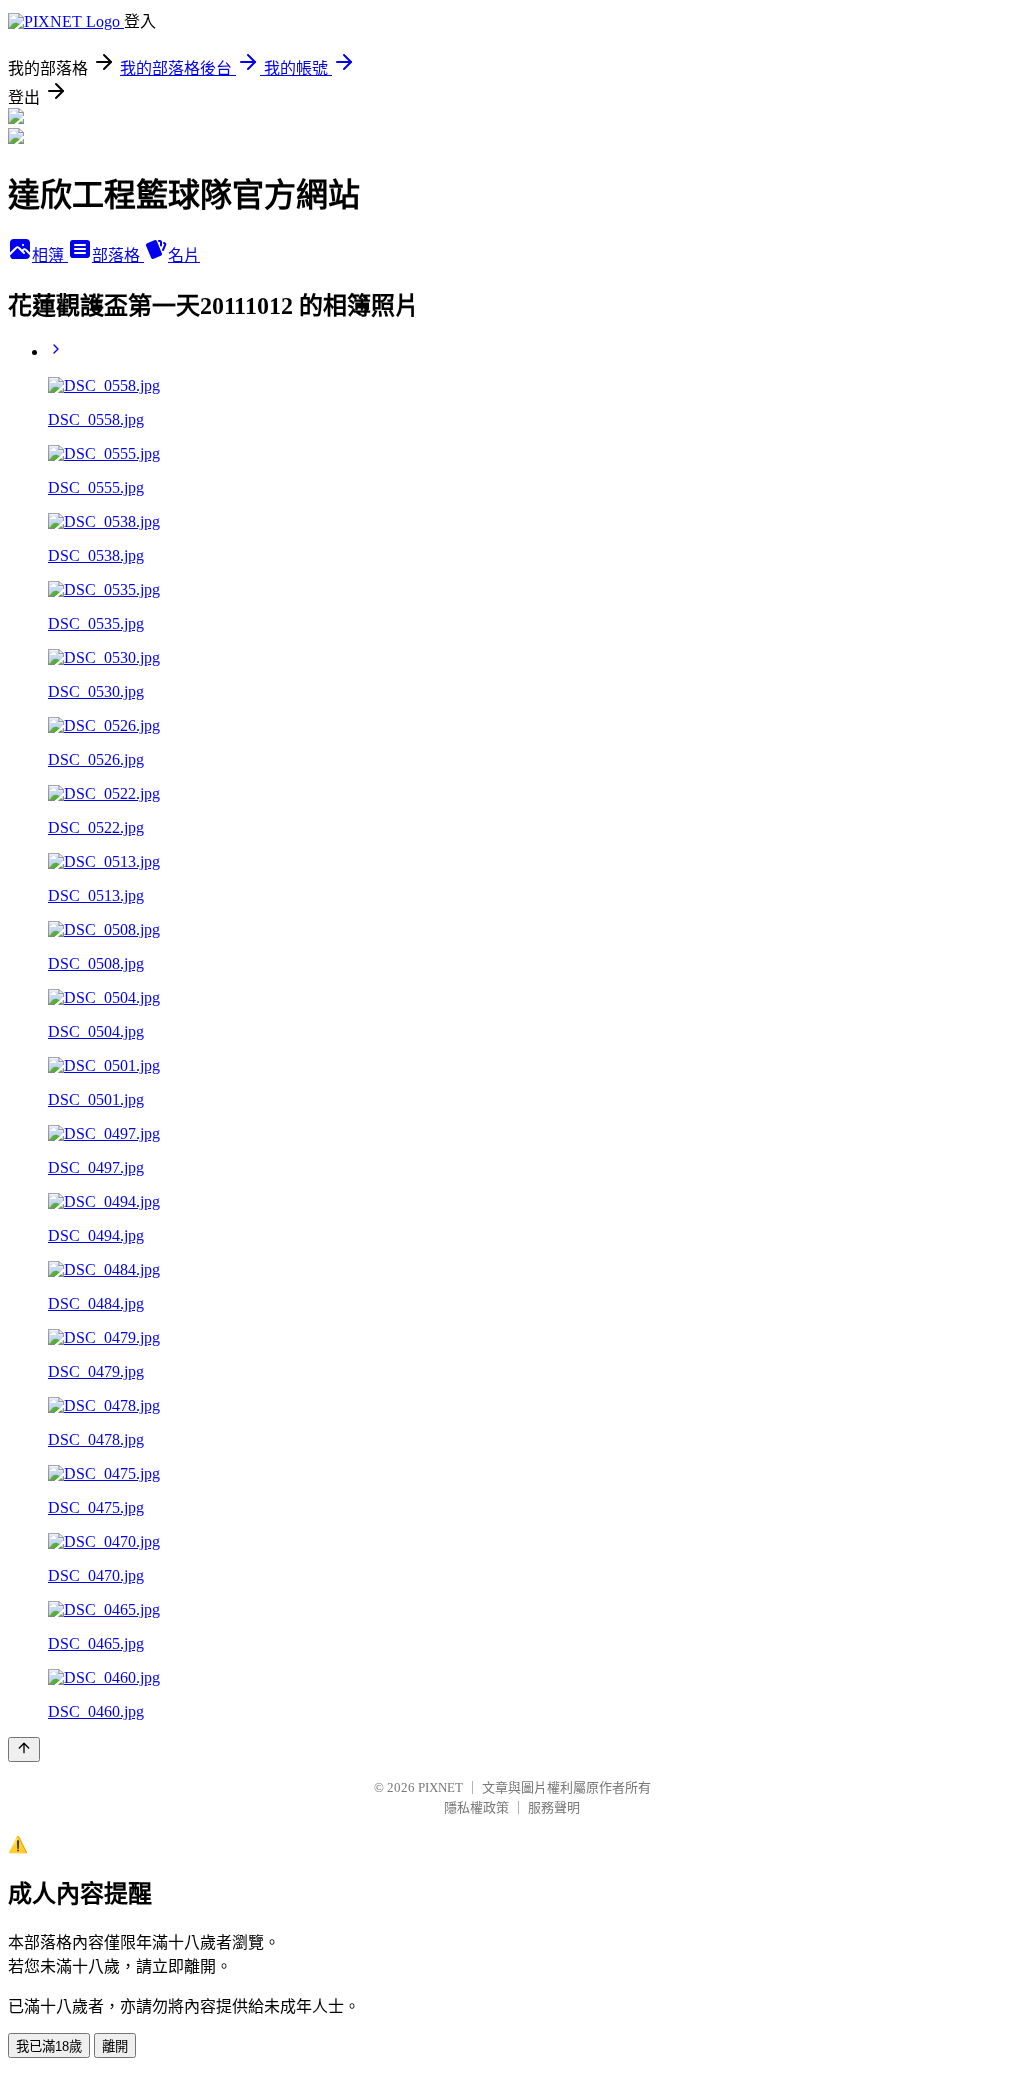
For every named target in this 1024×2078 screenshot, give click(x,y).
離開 (115, 2046)
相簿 (50, 255)
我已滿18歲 (49, 2046)
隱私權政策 (476, 1807)
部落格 (118, 255)
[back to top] (24, 1749)
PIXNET (440, 1787)
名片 (184, 255)
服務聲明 (554, 1807)
